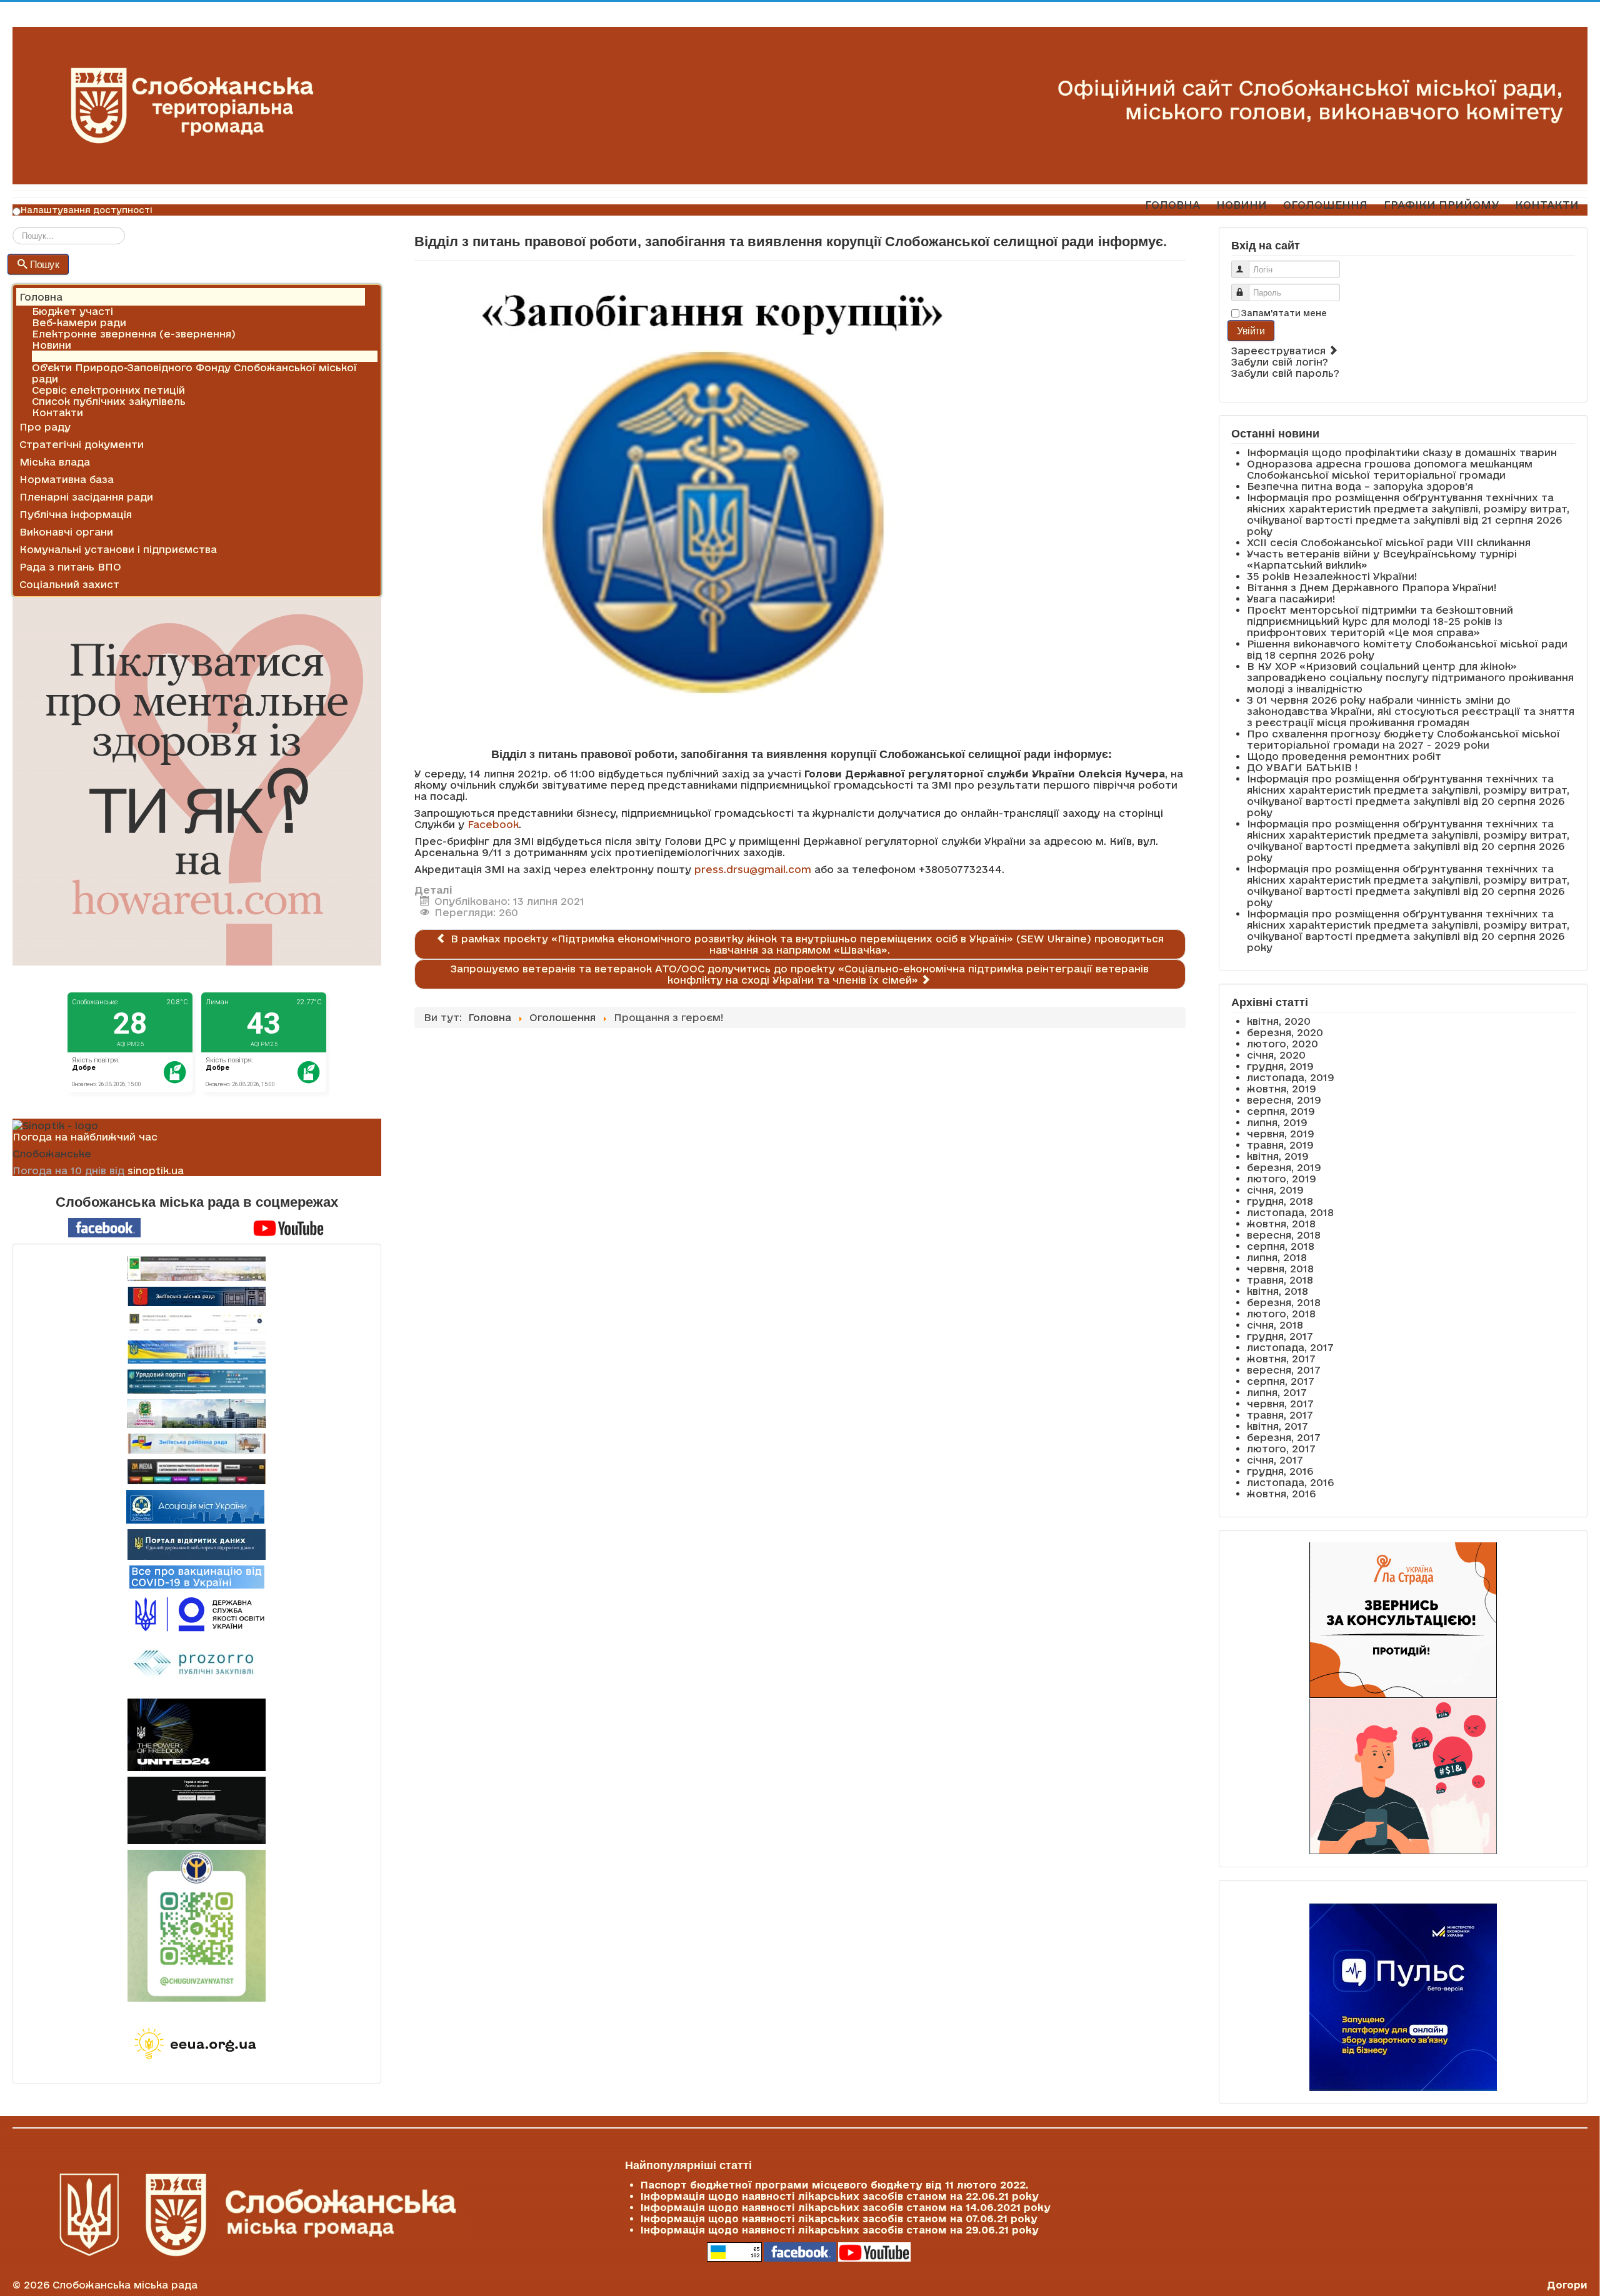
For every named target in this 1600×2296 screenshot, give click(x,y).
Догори (1567, 2285)
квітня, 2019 (1278, 1156)
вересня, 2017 (1284, 1370)
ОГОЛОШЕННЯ (1325, 205)
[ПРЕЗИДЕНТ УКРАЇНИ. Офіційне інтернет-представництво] (197, 1323)
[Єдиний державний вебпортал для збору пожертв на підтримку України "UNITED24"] (197, 1735)
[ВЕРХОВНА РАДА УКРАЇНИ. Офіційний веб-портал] (197, 1352)
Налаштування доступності (87, 210)
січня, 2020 (1276, 1055)
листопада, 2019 (1291, 1077)
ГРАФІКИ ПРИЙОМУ (1441, 205)
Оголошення (65, 356)
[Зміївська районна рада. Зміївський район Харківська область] (197, 1444)
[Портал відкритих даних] (197, 1544)
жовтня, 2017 (1281, 1359)
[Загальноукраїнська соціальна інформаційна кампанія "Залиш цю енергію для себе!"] (197, 2045)
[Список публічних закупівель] (197, 1664)
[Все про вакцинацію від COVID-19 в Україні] (197, 1576)
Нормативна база (67, 479)
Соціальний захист (69, 584)
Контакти (57, 412)
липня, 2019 (1277, 1122)
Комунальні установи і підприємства (118, 549)
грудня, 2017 (1280, 1336)
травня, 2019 (1280, 1145)
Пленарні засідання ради (86, 497)
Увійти (1251, 330)
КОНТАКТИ (1547, 205)
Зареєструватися (1280, 351)
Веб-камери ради (79, 322)
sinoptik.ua (156, 1170)
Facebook (493, 824)
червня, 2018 (1280, 1269)
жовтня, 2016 (1281, 1494)
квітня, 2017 (1277, 1426)
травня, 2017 (1280, 1415)
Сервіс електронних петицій (108, 390)
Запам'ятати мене (1284, 313)
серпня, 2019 (1281, 1111)
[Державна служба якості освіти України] (197, 1613)
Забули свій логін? (1280, 362)
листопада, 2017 (1290, 1347)
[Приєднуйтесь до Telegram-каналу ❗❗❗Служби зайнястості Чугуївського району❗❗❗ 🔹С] (197, 1926)
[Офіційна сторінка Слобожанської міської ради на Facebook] (104, 1227)
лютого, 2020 (1282, 1044)
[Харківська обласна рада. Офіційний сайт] (197, 1414)
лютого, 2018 (1281, 1314)
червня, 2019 (1281, 1134)
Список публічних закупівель (109, 401)
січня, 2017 (1275, 1460)
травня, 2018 (1280, 1280)
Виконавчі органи (66, 532)
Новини (52, 345)
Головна (41, 297)
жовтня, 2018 (1281, 1224)
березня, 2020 (1285, 1032)
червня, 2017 (1280, 1404)
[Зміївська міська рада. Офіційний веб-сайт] (197, 1296)
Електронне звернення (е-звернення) (134, 334)
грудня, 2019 (1280, 1066)
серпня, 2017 (1281, 1381)
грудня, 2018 (1280, 1201)
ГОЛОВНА (1172, 205)
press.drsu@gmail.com (753, 869)
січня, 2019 (1275, 1190)
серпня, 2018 (1281, 1246)
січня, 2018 (1275, 1325)
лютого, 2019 (1282, 1179)
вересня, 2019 (1284, 1100)
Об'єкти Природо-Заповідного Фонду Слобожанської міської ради (194, 373)
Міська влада (55, 462)
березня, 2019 (1284, 1167)
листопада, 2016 (1290, 1482)
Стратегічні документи (82, 444)
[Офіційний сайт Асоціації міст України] (195, 1505)
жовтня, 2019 (1282, 1089)
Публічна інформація (76, 514)
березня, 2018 (1284, 1302)
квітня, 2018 (1277, 1291)
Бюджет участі (72, 311)
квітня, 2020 (1279, 1021)
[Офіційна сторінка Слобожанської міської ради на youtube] (289, 1227)
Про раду (45, 427)
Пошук (45, 264)
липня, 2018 (1277, 1257)
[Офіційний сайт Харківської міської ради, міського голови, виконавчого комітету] (197, 1269)
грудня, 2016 (1280, 1471)
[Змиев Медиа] (197, 1472)
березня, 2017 (1284, 1437)
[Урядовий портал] (197, 1381)
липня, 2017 (1277, 1392)
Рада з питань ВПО (70, 567)
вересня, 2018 (1284, 1235)
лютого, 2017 (1281, 1449)
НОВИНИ (1242, 205)
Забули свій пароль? (1285, 373)
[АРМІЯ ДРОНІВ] (197, 1810)
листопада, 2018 (1290, 1212)
